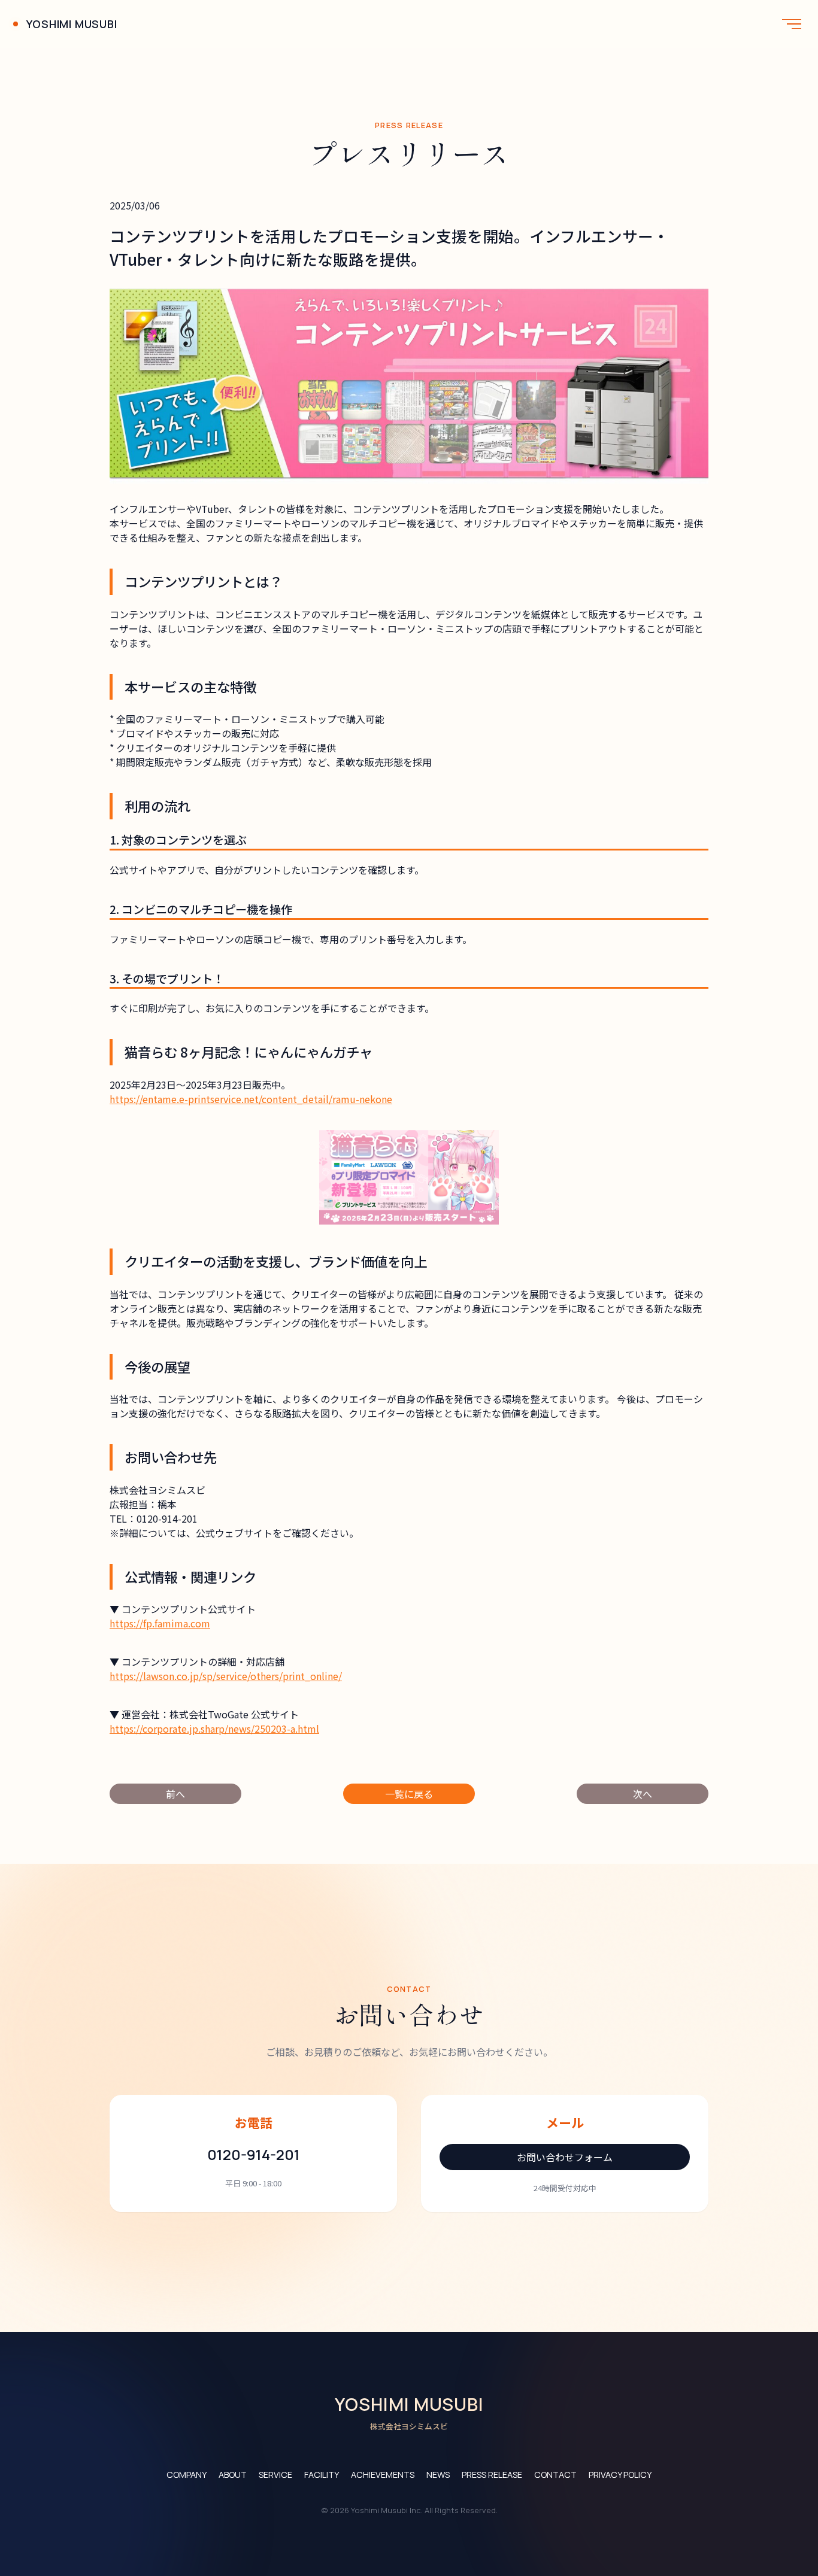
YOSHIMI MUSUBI (72, 24)
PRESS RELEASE (492, 2475)
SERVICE (275, 2475)
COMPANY (187, 2475)
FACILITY (322, 2475)
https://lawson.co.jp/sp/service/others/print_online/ (226, 1676)
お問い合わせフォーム (565, 2157)
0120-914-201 (254, 2154)
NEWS (438, 2475)
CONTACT (555, 2475)
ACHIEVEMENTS (383, 2475)
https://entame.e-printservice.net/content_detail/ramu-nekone (251, 1099)
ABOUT (233, 2475)
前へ (175, 1794)
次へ (643, 1794)
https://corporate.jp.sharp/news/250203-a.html (214, 1729)
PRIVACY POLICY (620, 2475)
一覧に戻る (409, 1794)
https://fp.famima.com (160, 1623)
